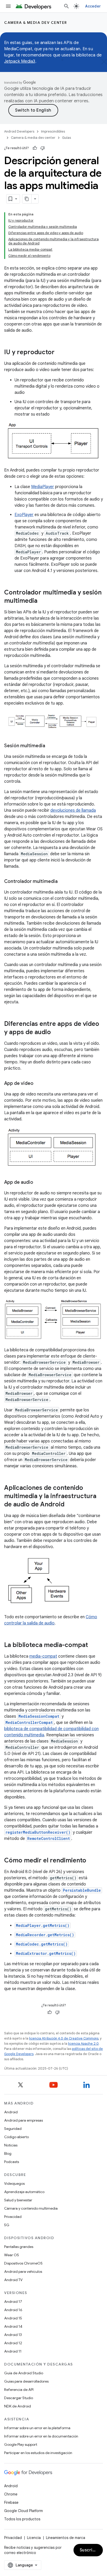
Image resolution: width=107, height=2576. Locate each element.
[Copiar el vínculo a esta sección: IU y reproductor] (60, 353)
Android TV (13, 2280)
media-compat (43, 1656)
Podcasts (12, 2162)
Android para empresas (24, 2120)
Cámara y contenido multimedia (31, 2208)
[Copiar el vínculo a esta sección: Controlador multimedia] (63, 882)
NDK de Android (18, 2406)
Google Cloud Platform (24, 2511)
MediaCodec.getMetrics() (42, 1944)
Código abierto (16, 2137)
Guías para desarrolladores (26, 2381)
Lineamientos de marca (66, 2538)
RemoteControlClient (49, 1838)
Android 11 (13, 2351)
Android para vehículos (23, 2272)
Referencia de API (19, 2390)
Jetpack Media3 (20, 61)
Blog (8, 2153)
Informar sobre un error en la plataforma (37, 2428)
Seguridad (13, 2129)
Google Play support (21, 2444)
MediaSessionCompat (39, 1716)
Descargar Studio (19, 2398)
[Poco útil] (43, 148)
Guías (66, 138)
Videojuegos (14, 2183)
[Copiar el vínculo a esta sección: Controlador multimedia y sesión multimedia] (43, 601)
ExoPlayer (24, 515)
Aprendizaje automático (24, 2192)
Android (11, 2112)
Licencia (34, 2538)
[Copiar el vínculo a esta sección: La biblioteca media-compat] (93, 1645)
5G (7, 2225)
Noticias (11, 2145)
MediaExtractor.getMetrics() (46, 1953)
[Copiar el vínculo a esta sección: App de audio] (38, 1183)
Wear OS (12, 2255)
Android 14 (13, 2326)
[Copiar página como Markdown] (27, 199)
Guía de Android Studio (24, 2373)
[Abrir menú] (8, 6)
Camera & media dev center (36, 23)
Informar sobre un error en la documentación (41, 2436)
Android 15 (13, 2318)
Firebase (11, 2502)
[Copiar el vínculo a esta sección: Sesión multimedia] (50, 746)
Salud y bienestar (18, 2200)
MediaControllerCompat (29, 1722)
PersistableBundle (82, 1890)
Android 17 (13, 2302)
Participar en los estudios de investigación (38, 2453)
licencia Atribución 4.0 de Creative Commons (64, 2038)
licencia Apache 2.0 (83, 2044)
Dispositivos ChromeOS (23, 2263)
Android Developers (19, 131)
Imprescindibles (53, 131)
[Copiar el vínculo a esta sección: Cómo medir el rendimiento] (91, 1861)
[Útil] (35, 148)
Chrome (11, 2494)
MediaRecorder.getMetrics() (45, 1935)
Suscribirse (91, 2550)
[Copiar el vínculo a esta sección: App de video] (39, 1084)
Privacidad (13, 2217)
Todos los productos (22, 2519)
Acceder (93, 6)
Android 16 (13, 2310)
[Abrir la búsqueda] (66, 6)
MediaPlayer (43, 487)
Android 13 (13, 2335)
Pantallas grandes (19, 2247)
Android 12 (13, 2343)
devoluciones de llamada (73, 810)
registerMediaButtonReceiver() (38, 1832)
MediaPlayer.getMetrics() (43, 1925)
